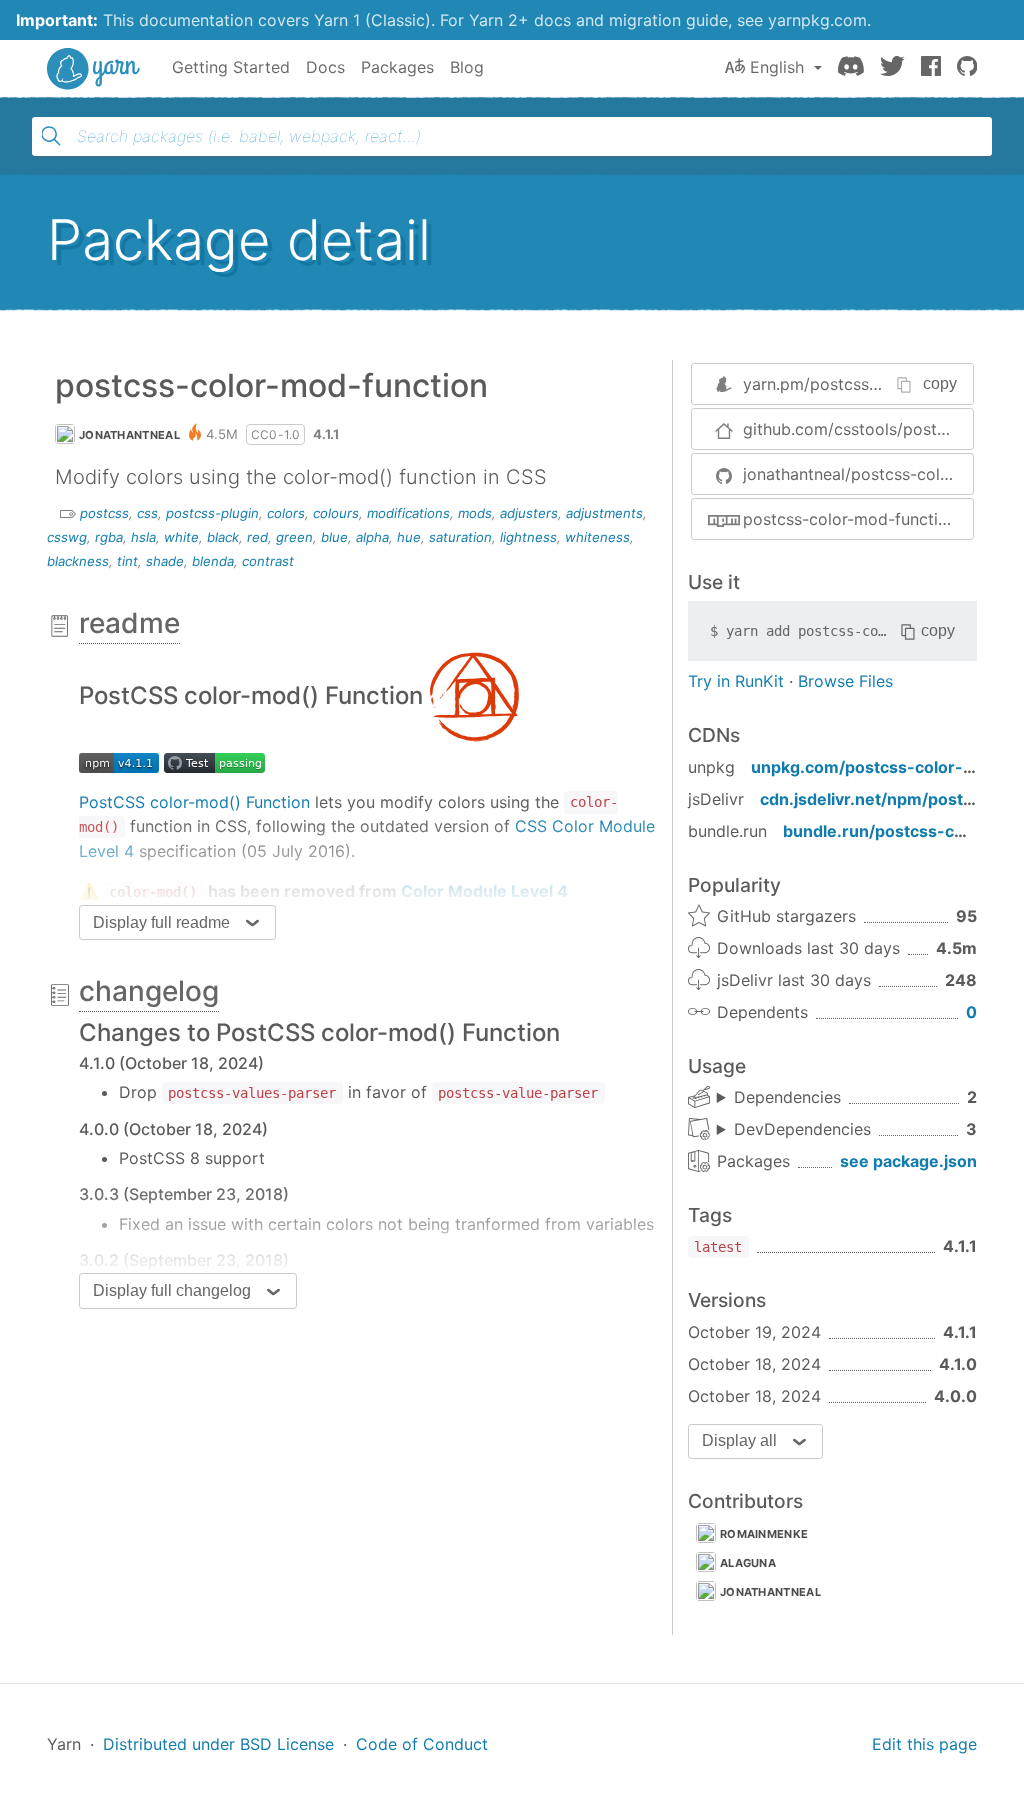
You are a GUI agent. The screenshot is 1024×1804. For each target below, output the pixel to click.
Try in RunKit (736, 681)
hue (409, 537)
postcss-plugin (212, 513)
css (147, 513)
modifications (408, 513)
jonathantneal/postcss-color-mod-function (858, 474)
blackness (78, 561)
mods (475, 513)
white (181, 537)
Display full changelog (172, 1290)
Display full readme (161, 922)
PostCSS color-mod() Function (194, 802)
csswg (67, 537)
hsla (143, 537)
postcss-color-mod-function (850, 519)
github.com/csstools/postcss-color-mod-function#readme (858, 429)
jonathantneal (129, 435)
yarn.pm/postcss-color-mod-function (883, 384)
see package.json (908, 1161)
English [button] (777, 67)
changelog (149, 991)
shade (165, 561)
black (223, 537)
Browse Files (845, 681)
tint (127, 561)
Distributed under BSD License (218, 1744)
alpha (372, 537)
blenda (213, 561)
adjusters (529, 513)
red (257, 537)
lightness (528, 537)
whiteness (597, 537)
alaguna (748, 1563)
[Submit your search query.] (51, 136)
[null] (474, 694)
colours (336, 513)
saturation (460, 537)
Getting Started (231, 67)
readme (129, 623)
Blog (467, 67)
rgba (109, 537)
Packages (397, 67)
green (294, 537)
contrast (268, 561)
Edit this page (924, 1744)
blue (334, 537)
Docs (325, 67)
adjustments (604, 513)
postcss (104, 513)
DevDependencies (802, 1129)
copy (940, 383)
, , (794, 1130)
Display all (739, 1440)
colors (286, 513)
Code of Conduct (422, 1744)
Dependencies (787, 1097)
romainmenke (764, 1534)
